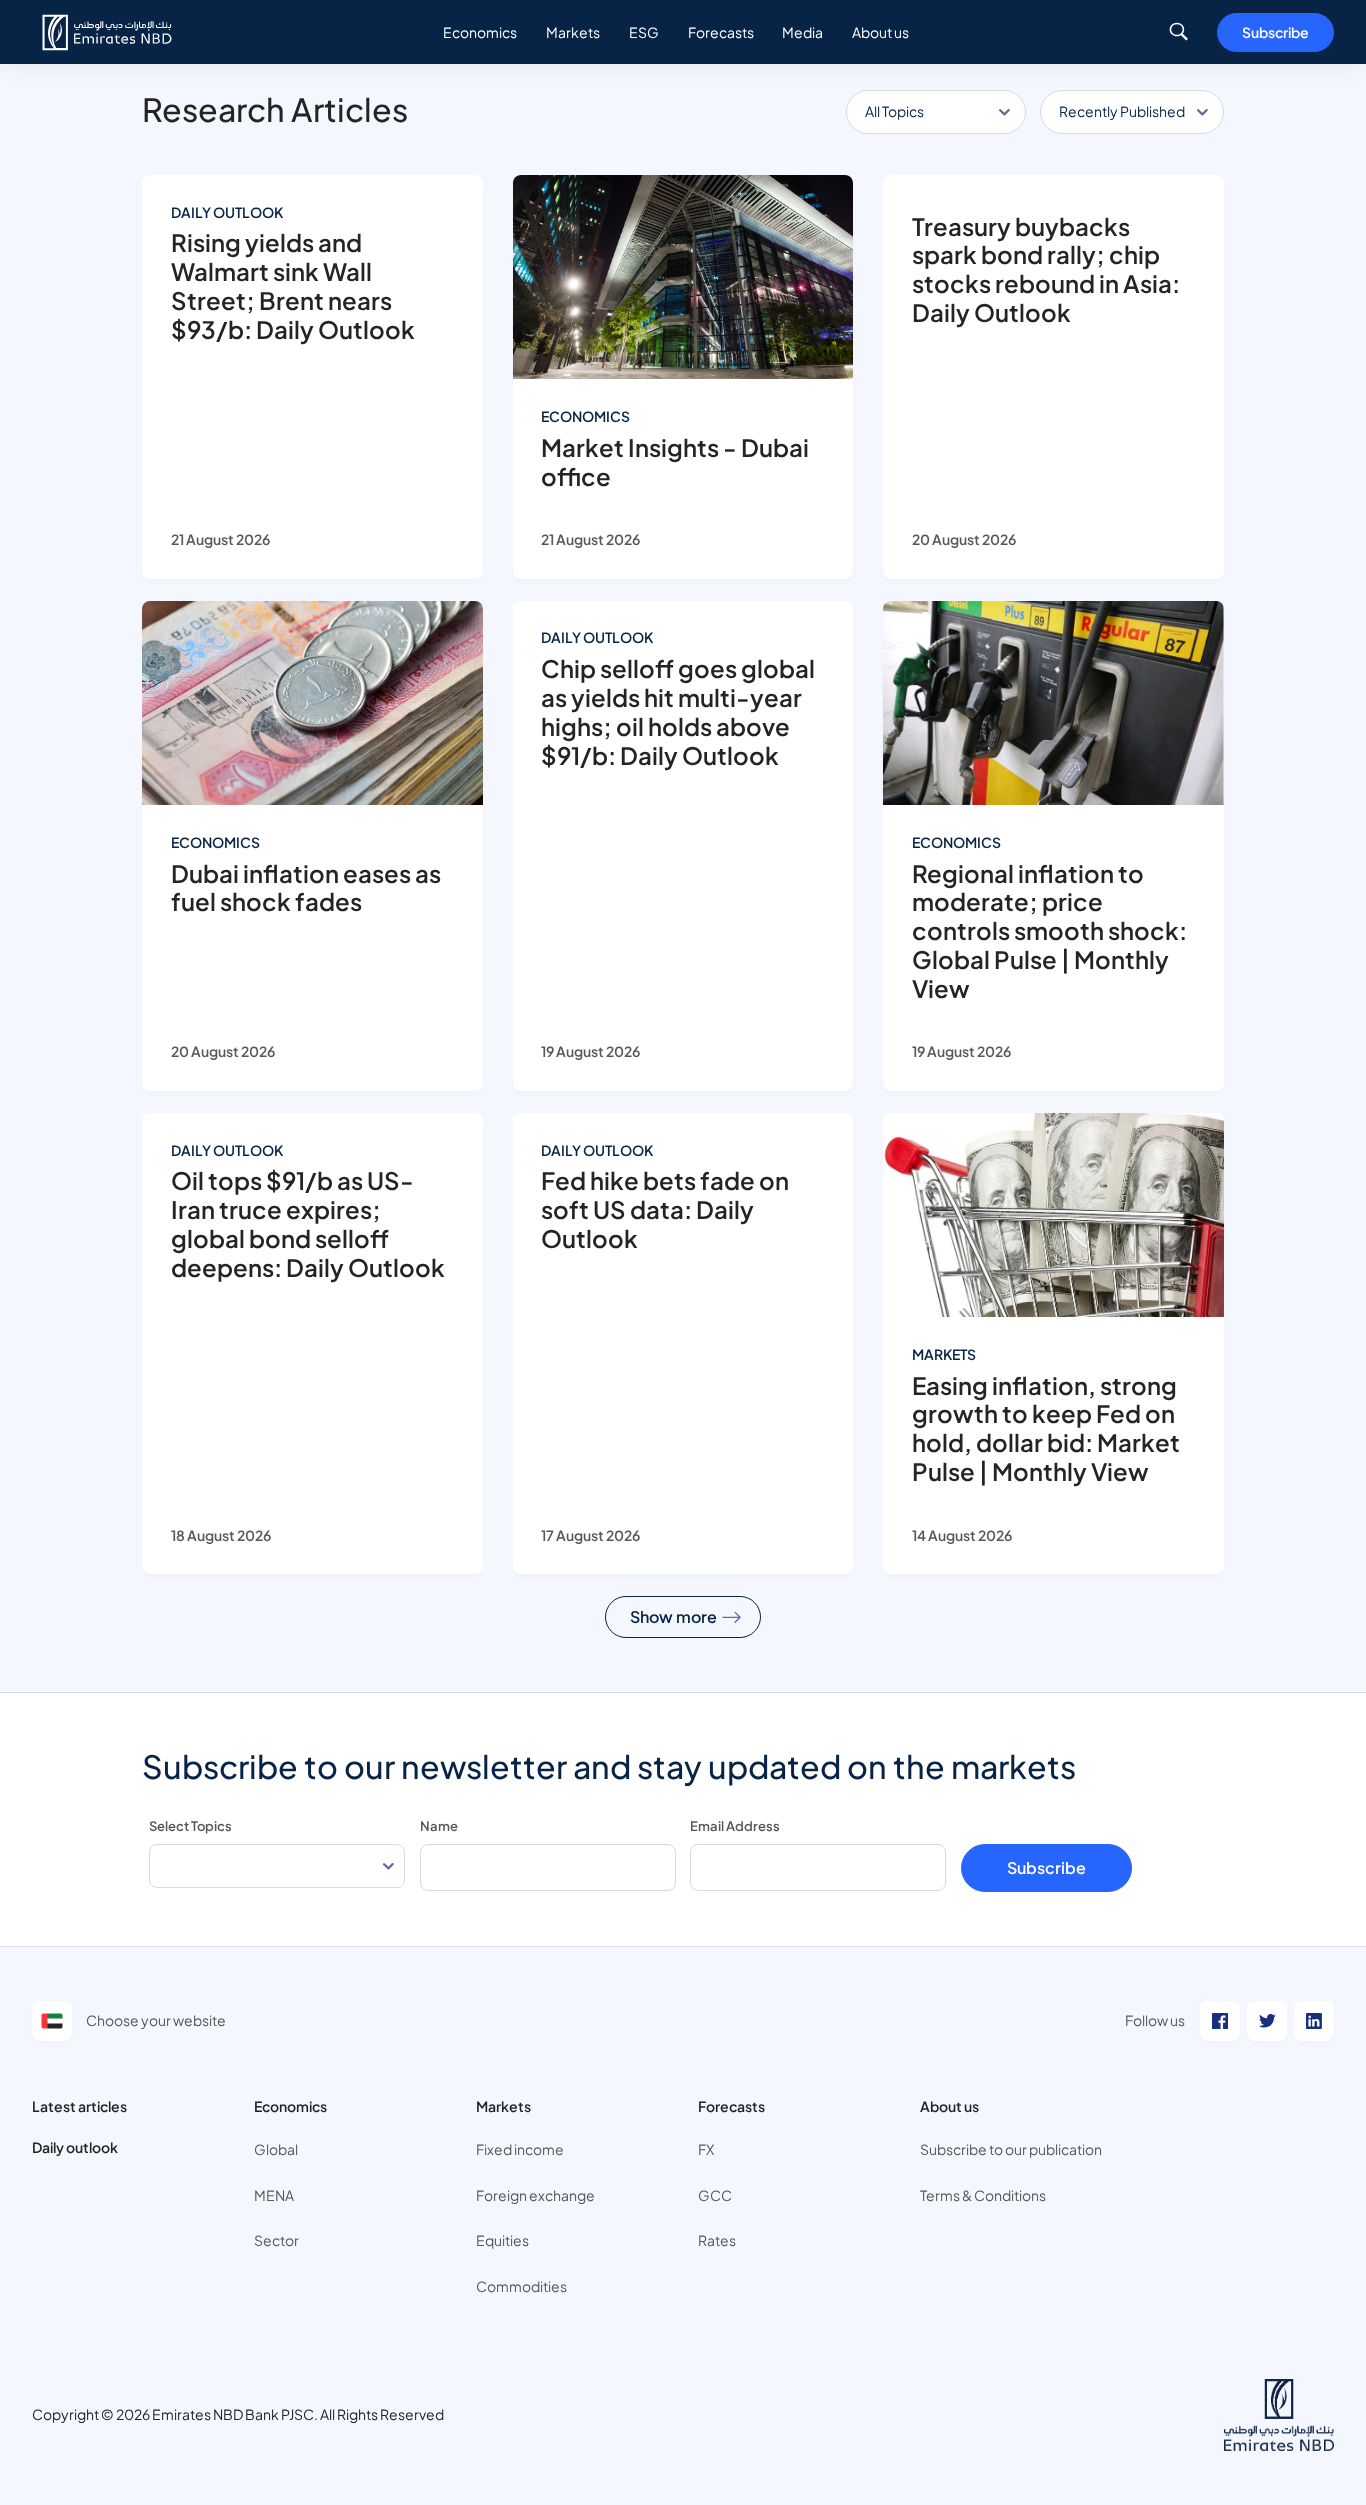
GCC (715, 2195)
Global (276, 2149)
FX (706, 2149)
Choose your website (156, 2020)
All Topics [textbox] (894, 111)
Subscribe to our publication (1011, 2149)
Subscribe (1275, 32)
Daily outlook (75, 2147)
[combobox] (936, 112)
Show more (673, 1616)
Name (439, 1826)
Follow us (1155, 2020)
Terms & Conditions (983, 2195)
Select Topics (190, 1826)
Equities (502, 2240)
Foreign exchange (535, 2195)
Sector (276, 2240)
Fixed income (520, 2149)
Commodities (521, 2286)
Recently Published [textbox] (1122, 111)
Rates (717, 2240)
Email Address (735, 1826)
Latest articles (79, 2106)
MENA (274, 2195)
